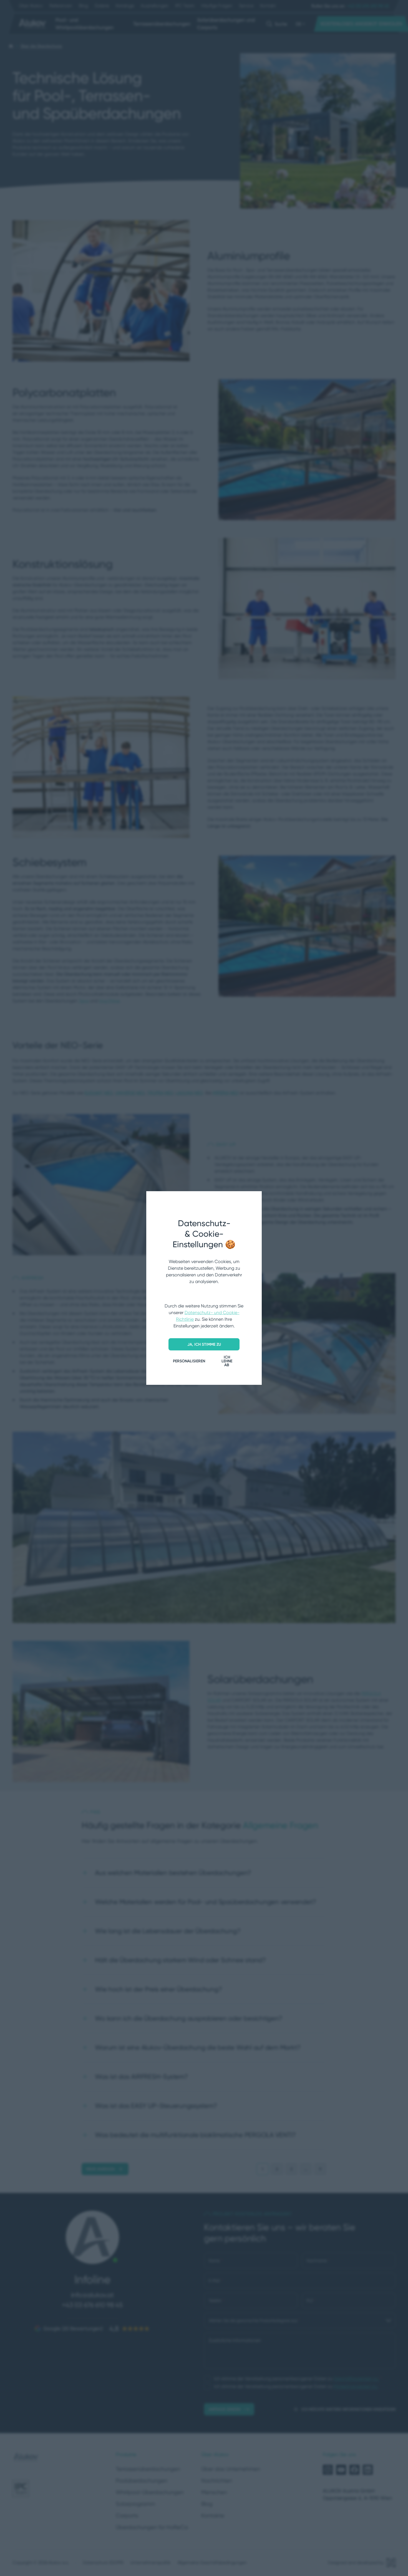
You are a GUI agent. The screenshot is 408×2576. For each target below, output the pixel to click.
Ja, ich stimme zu (204, 1344)
